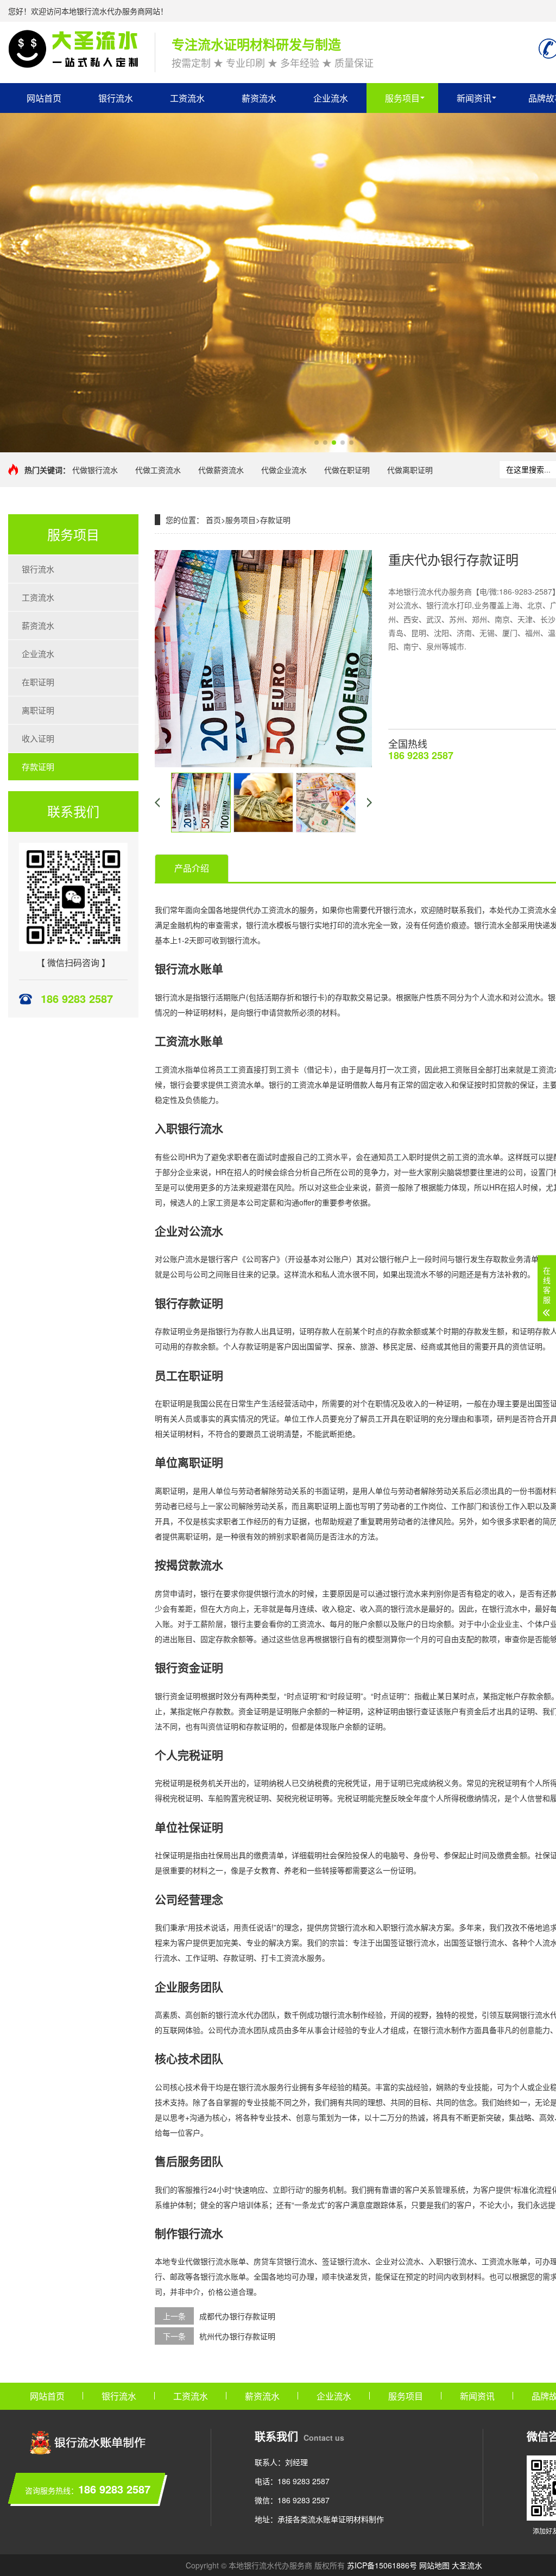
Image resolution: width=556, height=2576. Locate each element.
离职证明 (38, 710)
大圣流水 (467, 2565)
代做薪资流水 (221, 470)
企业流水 (331, 98)
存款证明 (38, 766)
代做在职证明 (347, 470)
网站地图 (434, 2565)
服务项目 (402, 98)
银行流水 (116, 98)
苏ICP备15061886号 (382, 2565)
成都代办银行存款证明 (237, 2316)
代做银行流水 (95, 470)
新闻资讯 (474, 98)
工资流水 (187, 98)
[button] (317, 443)
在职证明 (38, 682)
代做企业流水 (284, 470)
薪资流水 (259, 98)
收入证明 (38, 738)
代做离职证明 (410, 470)
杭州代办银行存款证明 (237, 2336)
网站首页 (44, 98)
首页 (213, 520)
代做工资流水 (158, 470)
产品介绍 (192, 868)
